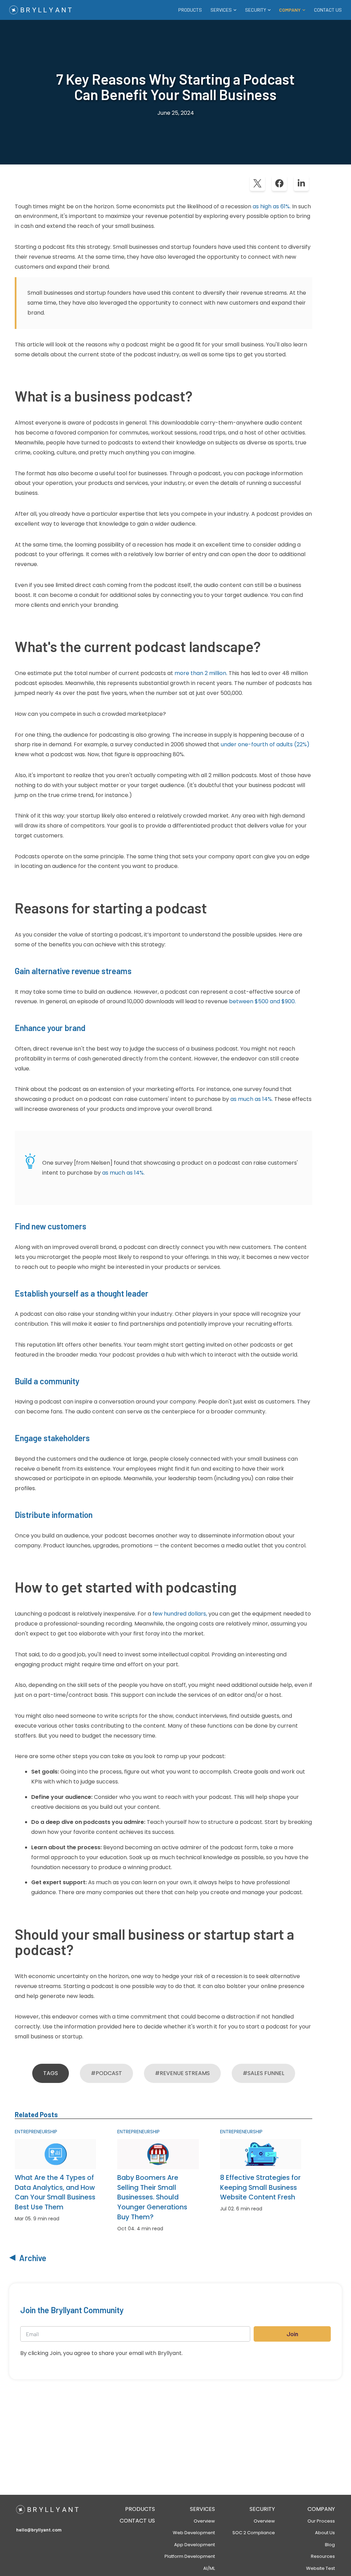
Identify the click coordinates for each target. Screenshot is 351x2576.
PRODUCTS (190, 10)
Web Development (194, 2533)
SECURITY (262, 2509)
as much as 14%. (252, 1099)
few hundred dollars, (180, 1614)
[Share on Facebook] (279, 183)
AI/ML (209, 2568)
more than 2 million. (201, 673)
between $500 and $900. (262, 1001)
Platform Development (190, 2556)
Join (292, 2334)
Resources (323, 2556)
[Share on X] (257, 183)
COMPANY (321, 2509)
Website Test (320, 2568)
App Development (195, 2545)
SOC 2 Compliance (254, 2533)
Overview (204, 2521)
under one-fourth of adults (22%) (265, 744)
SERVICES (202, 2509)
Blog (330, 2545)
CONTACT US (328, 10)
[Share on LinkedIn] (301, 183)
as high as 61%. (272, 206)
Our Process (321, 2521)
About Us (325, 2533)
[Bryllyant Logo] (40, 10)
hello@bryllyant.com (39, 2530)
